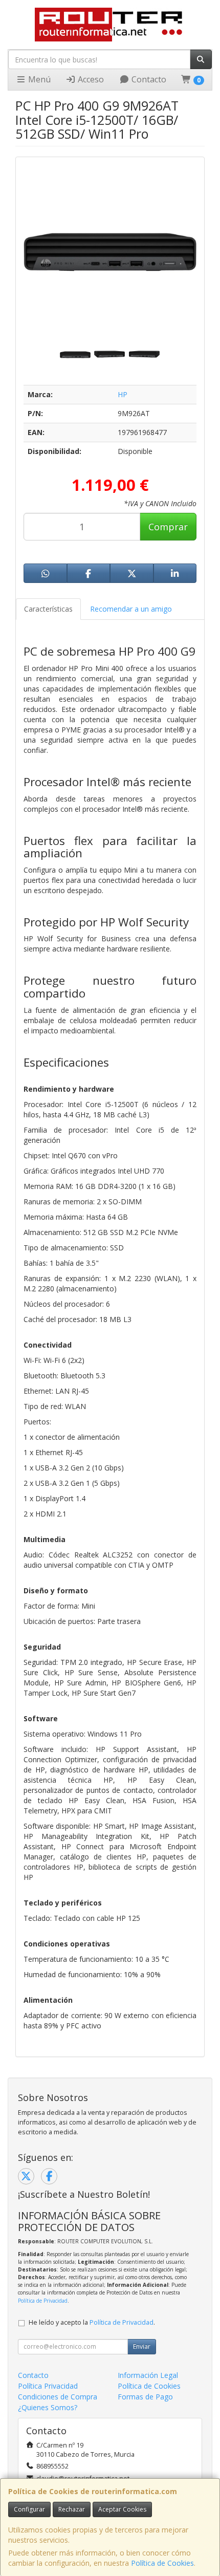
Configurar (29, 2509)
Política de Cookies (162, 2563)
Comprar (168, 527)
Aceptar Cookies (122, 2509)
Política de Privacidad (43, 2301)
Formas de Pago (145, 2397)
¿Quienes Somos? (48, 2407)
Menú (38, 79)
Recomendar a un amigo (131, 609)
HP (123, 394)
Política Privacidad (48, 2386)
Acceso (90, 79)
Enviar (142, 2346)
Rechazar (72, 2509)
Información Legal (148, 2375)
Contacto (148, 79)
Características (48, 609)
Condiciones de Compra (58, 2397)
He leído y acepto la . (92, 2322)
